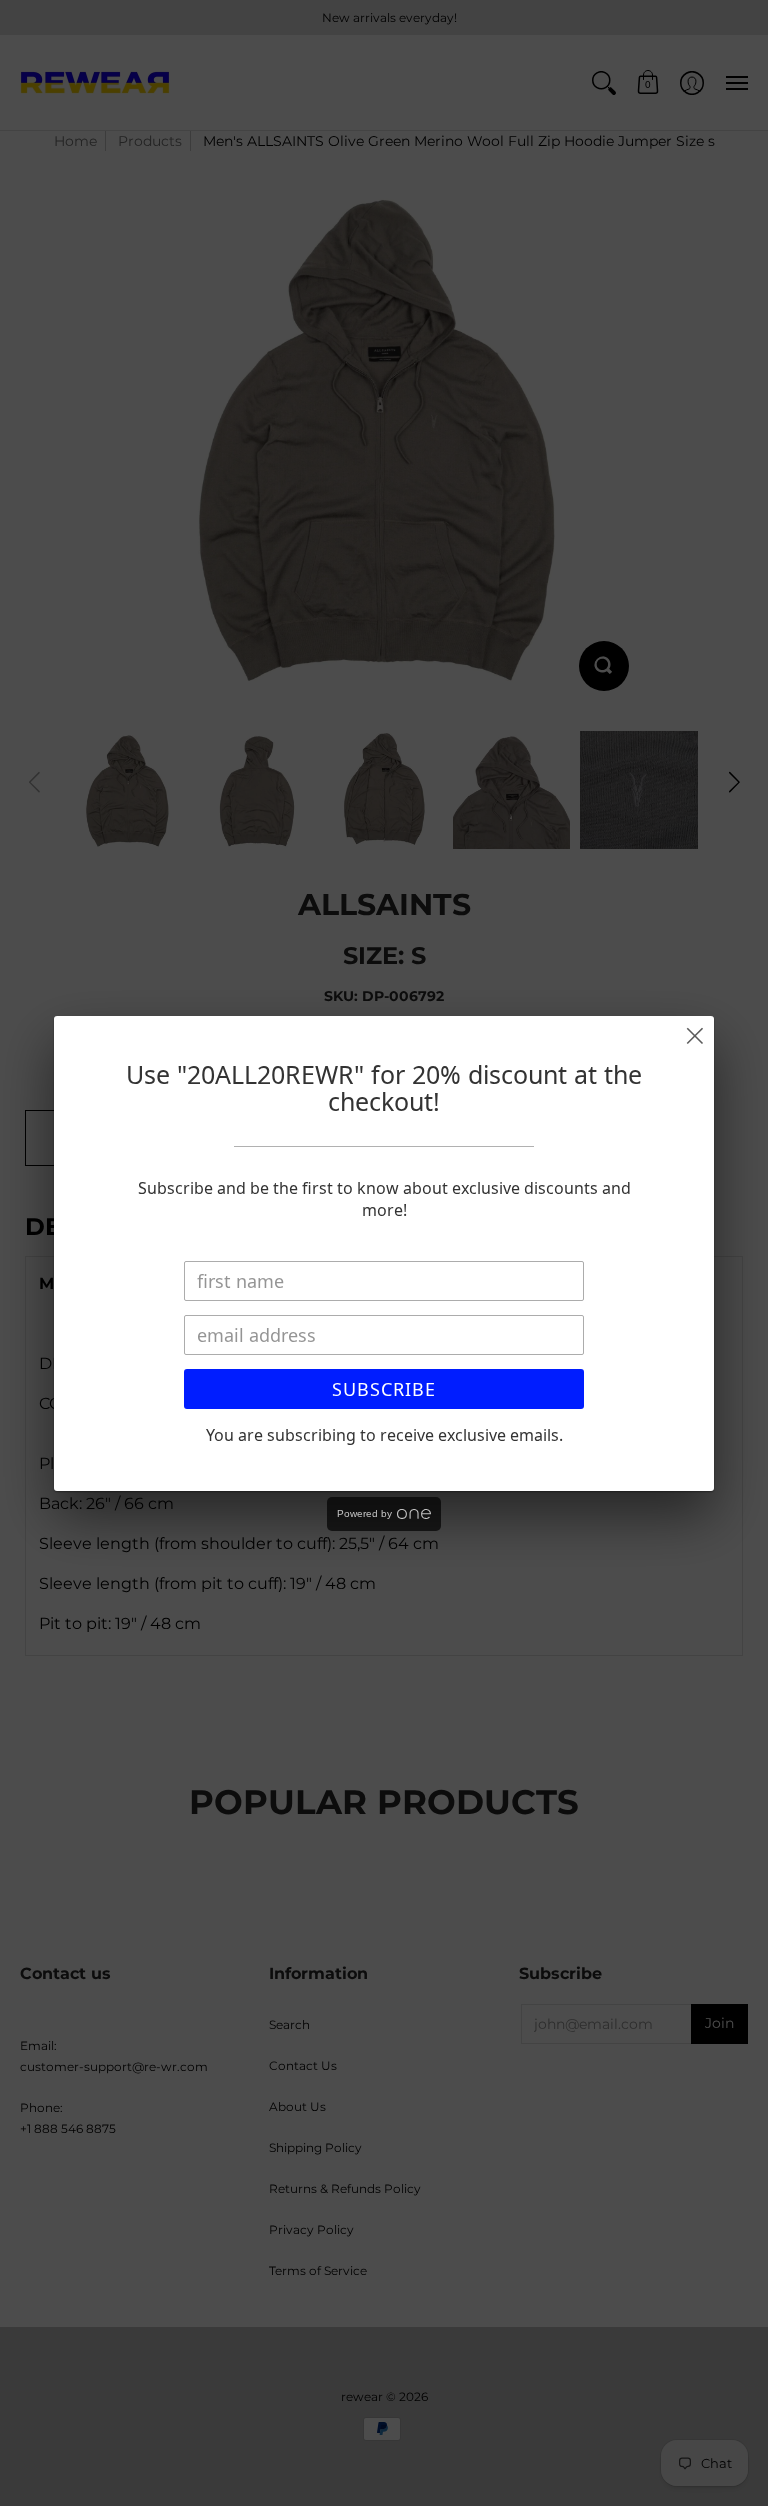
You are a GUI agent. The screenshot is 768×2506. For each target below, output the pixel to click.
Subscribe (384, 1389)
